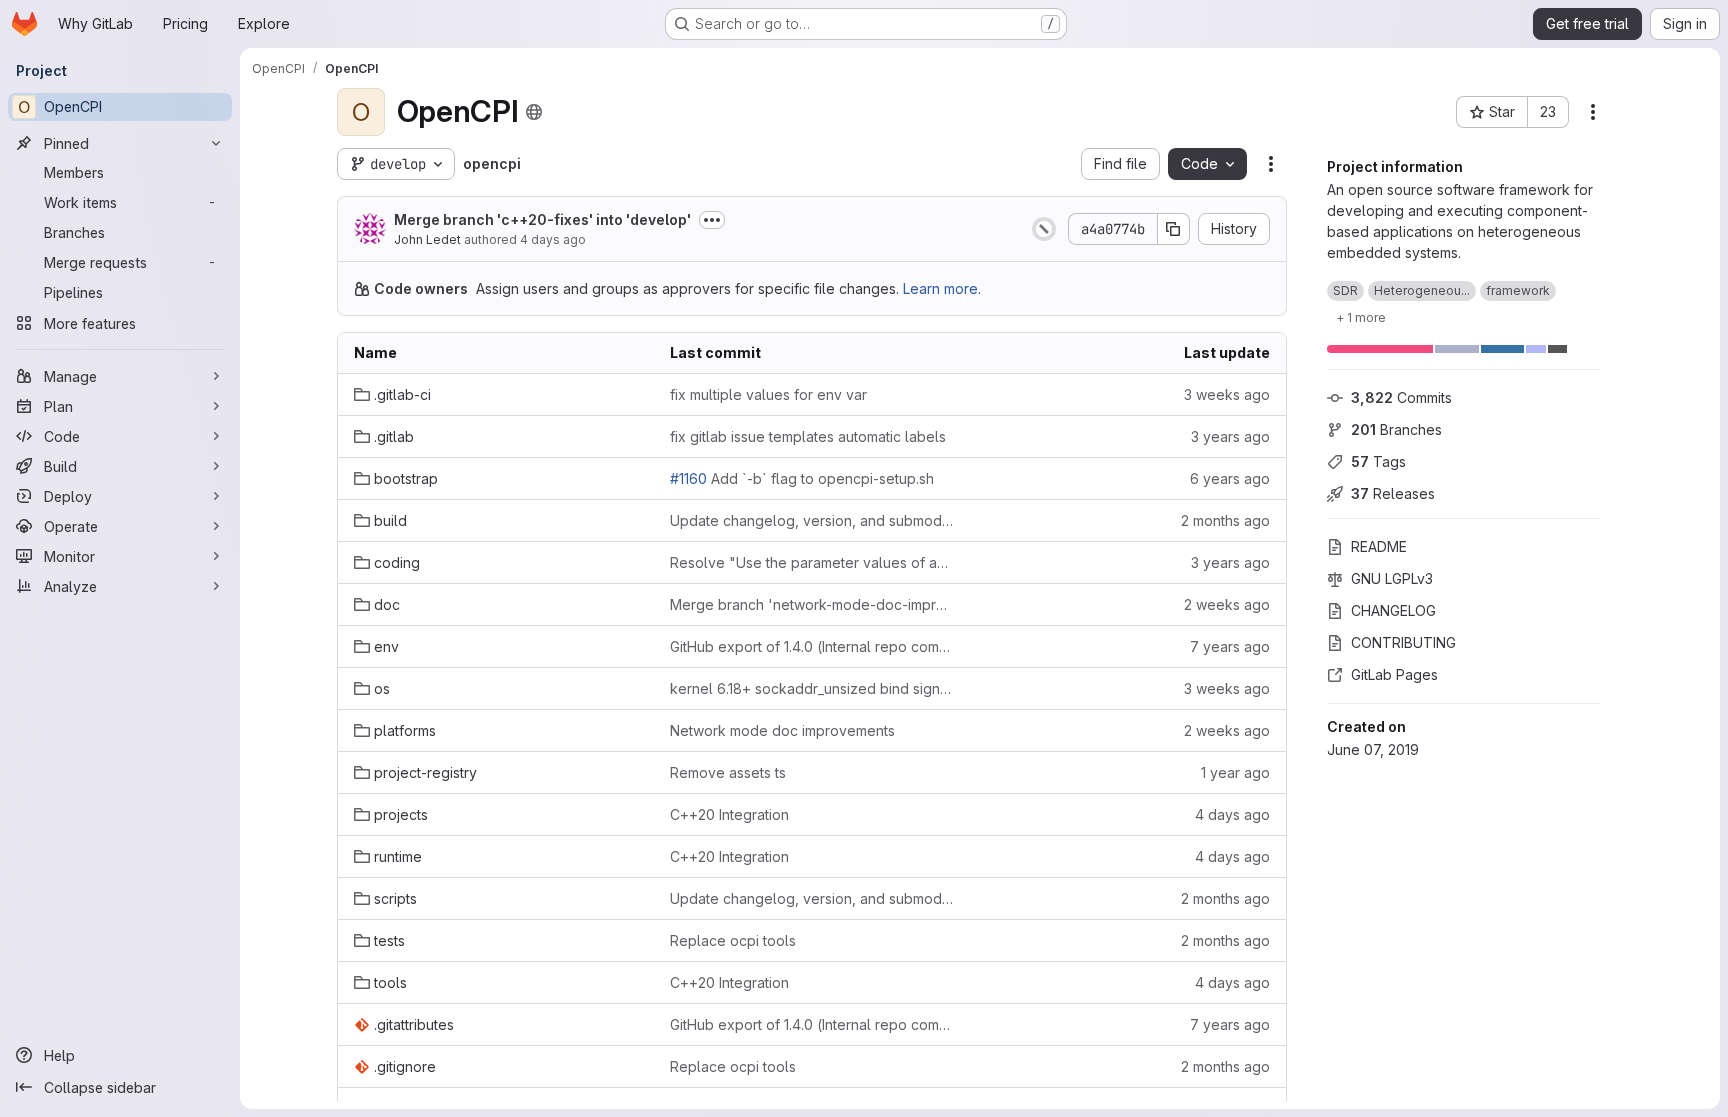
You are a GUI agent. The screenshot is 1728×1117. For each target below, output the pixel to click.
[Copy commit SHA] (1174, 229)
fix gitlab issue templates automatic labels (808, 436)
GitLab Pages (1394, 674)
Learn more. (942, 288)
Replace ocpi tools (733, 940)
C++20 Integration (729, 814)
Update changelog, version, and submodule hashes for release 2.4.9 (812, 520)
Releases (1393, 493)
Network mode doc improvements (782, 730)
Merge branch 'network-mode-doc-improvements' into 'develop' (812, 604)
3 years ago (1230, 436)
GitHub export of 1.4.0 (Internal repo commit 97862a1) (812, 646)
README (1379, 546)
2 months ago (1225, 520)
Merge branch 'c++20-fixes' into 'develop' (542, 219)
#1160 (688, 478)
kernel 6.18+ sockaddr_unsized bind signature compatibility (812, 688)
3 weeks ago (1227, 394)
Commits (1401, 397)
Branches (1396, 429)
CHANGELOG (1393, 610)
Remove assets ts (728, 772)
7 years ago (1230, 646)
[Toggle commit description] (712, 220)
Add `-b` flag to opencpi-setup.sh (802, 478)
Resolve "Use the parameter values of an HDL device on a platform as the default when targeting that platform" (812, 562)
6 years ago (1230, 478)
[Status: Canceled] (1044, 229)
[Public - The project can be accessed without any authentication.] (534, 112)
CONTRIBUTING (1403, 642)
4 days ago (553, 239)
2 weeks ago (1227, 604)
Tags (1378, 461)
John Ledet (427, 239)
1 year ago (1235, 772)
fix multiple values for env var (768, 394)
